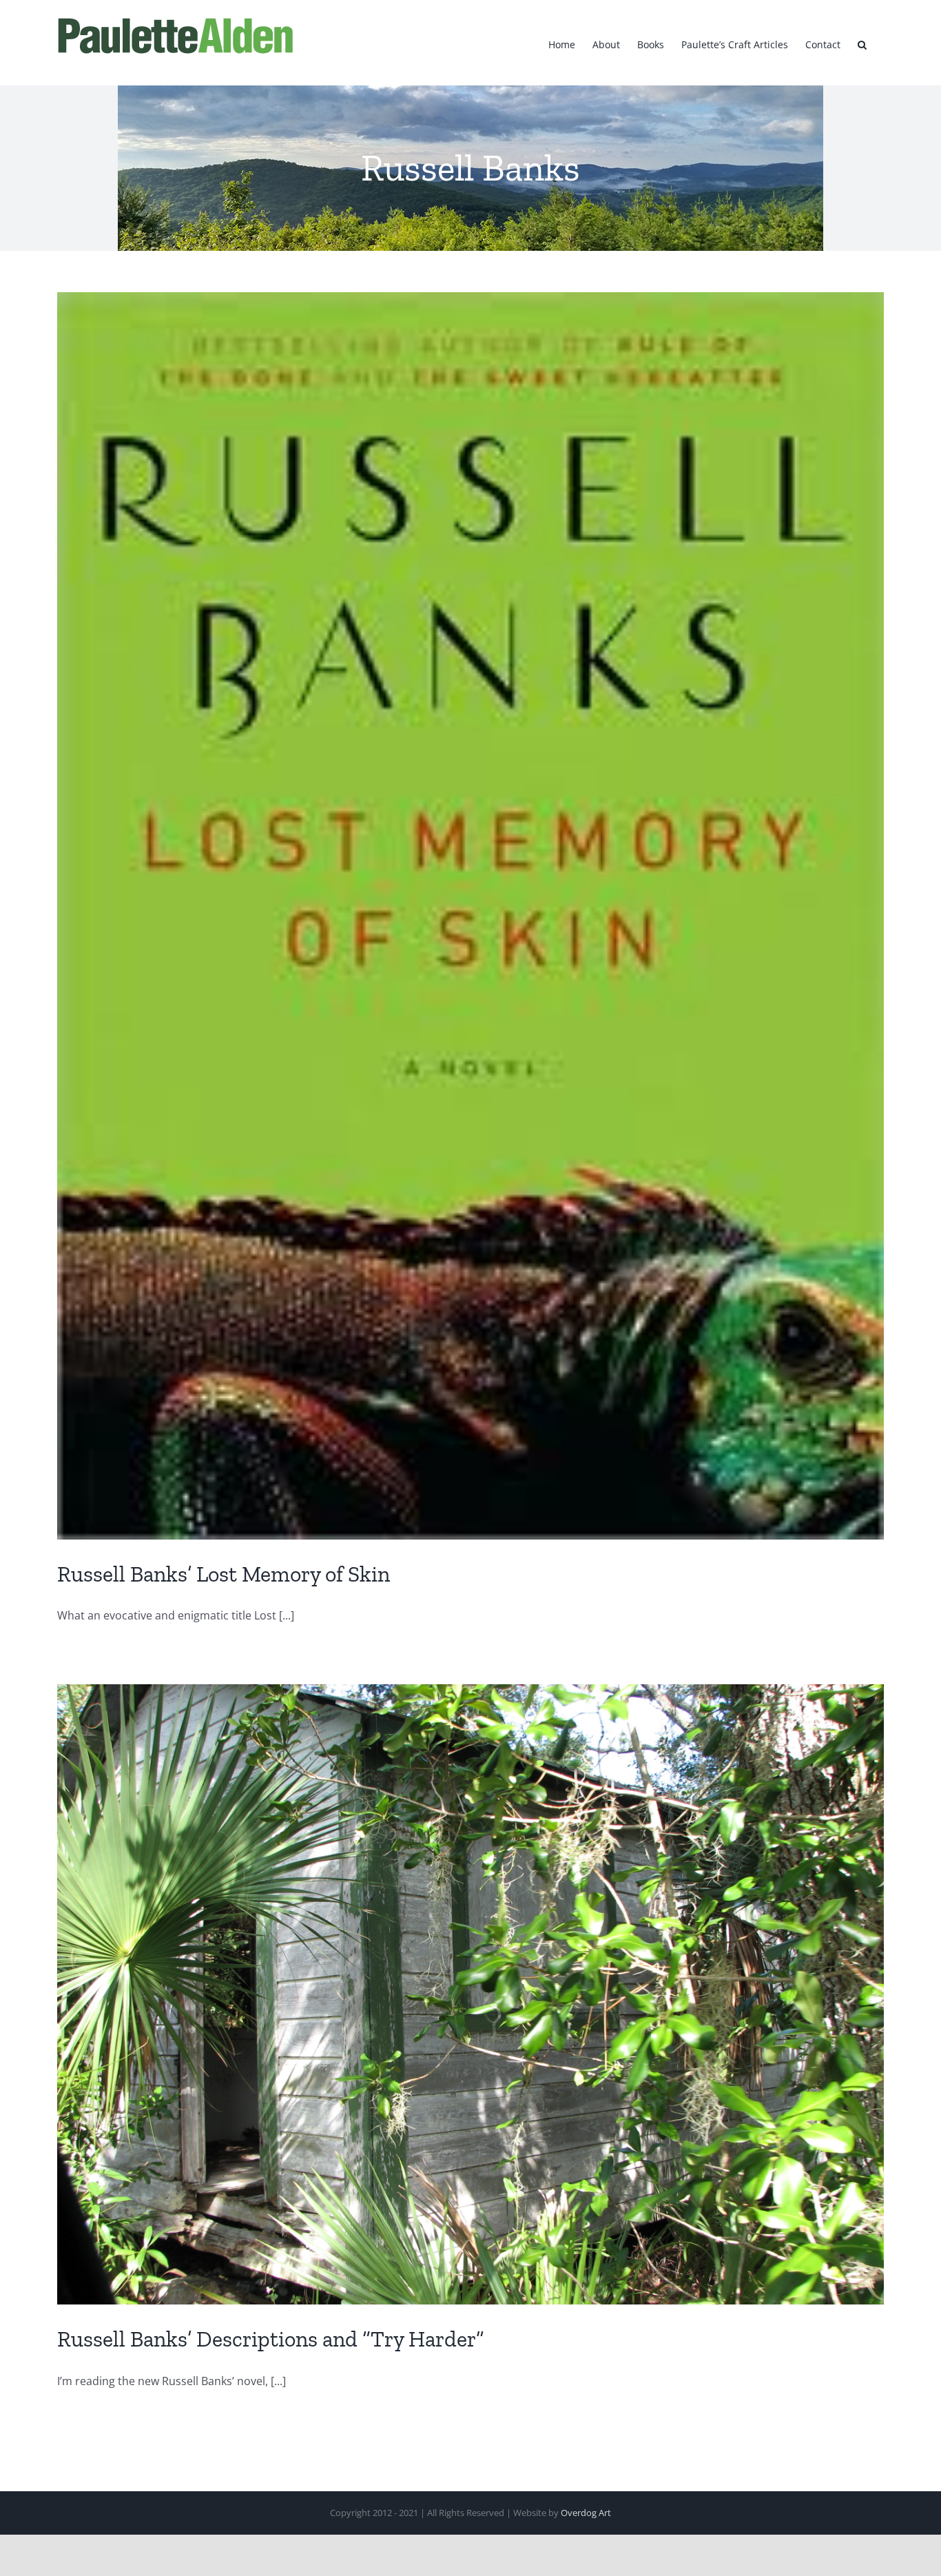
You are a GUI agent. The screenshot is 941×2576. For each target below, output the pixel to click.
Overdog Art (586, 2513)
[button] (862, 43)
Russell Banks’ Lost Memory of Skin (224, 1574)
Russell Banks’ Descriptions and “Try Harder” (271, 2339)
